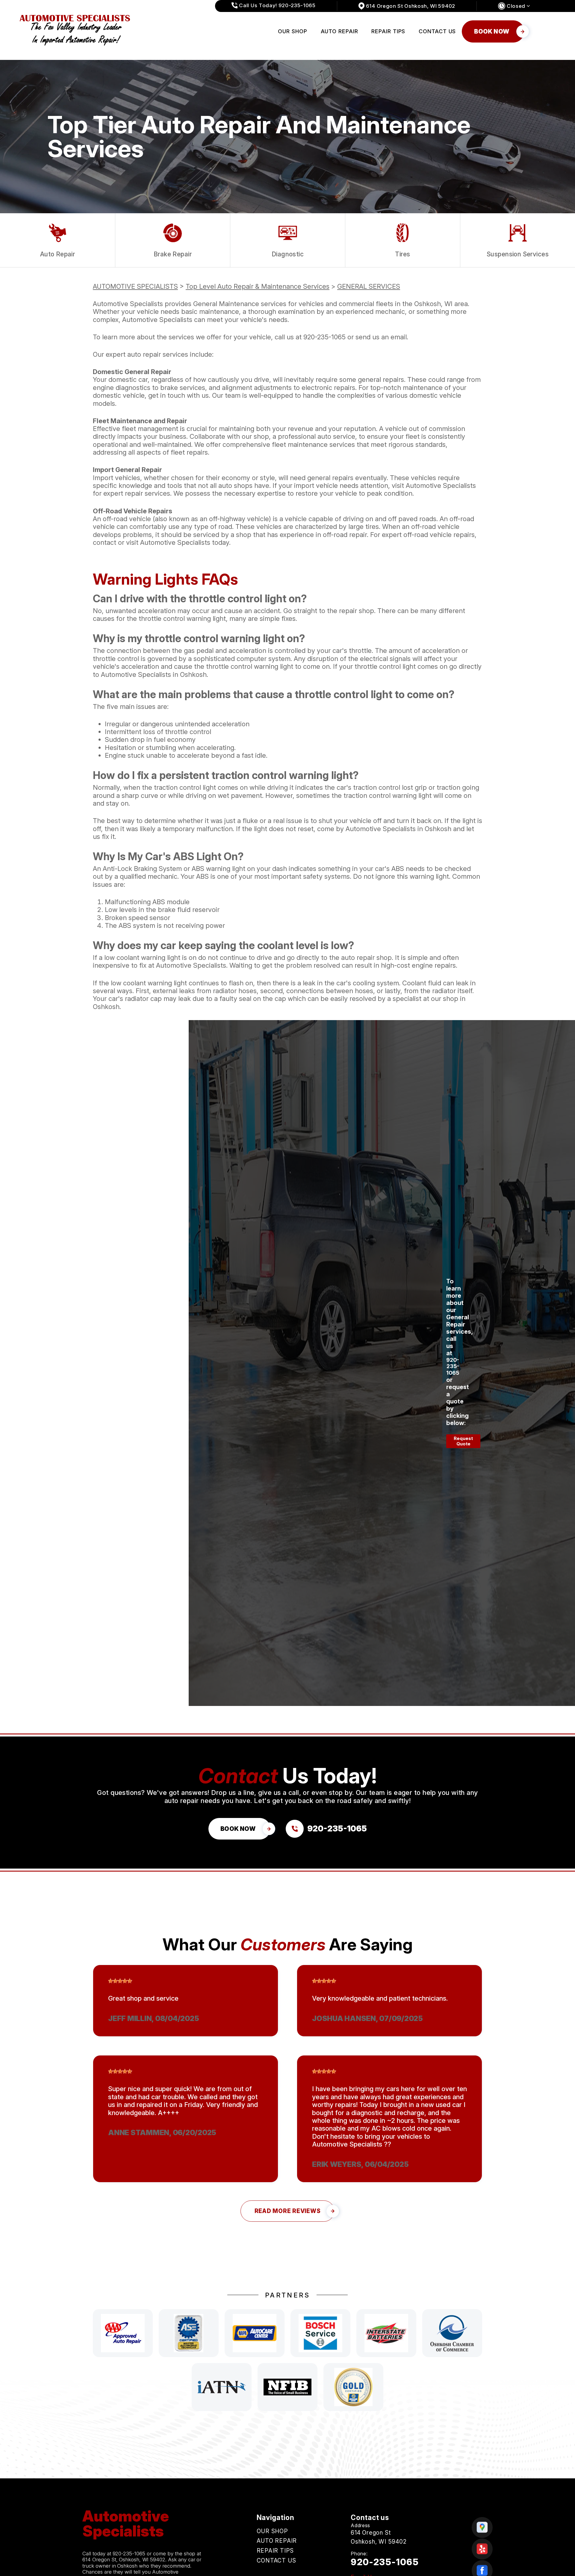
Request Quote (463, 1441)
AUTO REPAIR (339, 31)
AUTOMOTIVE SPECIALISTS (135, 286)
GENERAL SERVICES (369, 286)
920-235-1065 (324, 337)
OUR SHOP (292, 31)
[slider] (120, 1981)
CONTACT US (437, 31)
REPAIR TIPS (388, 31)
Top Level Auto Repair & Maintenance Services (258, 286)
